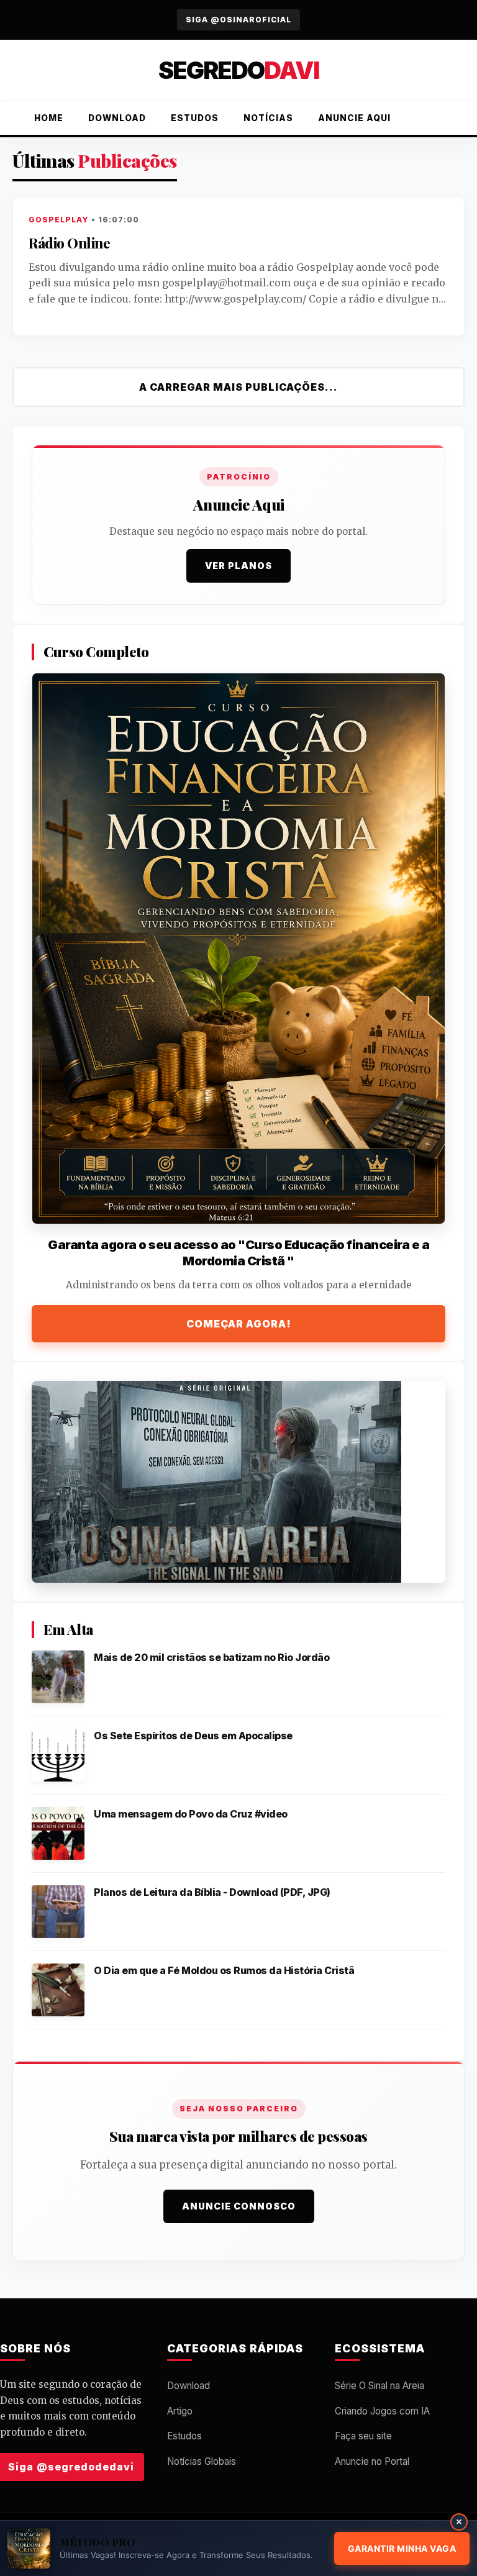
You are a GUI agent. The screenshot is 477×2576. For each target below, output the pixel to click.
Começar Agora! (239, 1324)
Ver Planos (238, 566)
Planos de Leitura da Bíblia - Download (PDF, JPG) (212, 1892)
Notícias (268, 118)
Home (49, 118)
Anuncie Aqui (354, 118)
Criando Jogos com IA (382, 2411)
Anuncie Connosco (239, 2206)
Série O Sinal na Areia (379, 2386)
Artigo (180, 2411)
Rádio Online (69, 243)
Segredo (238, 70)
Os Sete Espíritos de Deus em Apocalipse (193, 1736)
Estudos (195, 118)
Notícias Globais (202, 2461)
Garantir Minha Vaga (402, 2548)
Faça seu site (363, 2436)
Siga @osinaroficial (238, 20)
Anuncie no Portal (372, 2461)
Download (117, 118)
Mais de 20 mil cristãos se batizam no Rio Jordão (211, 1657)
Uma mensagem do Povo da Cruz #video (191, 1814)
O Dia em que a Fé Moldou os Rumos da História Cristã (224, 1970)
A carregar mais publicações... (238, 387)
